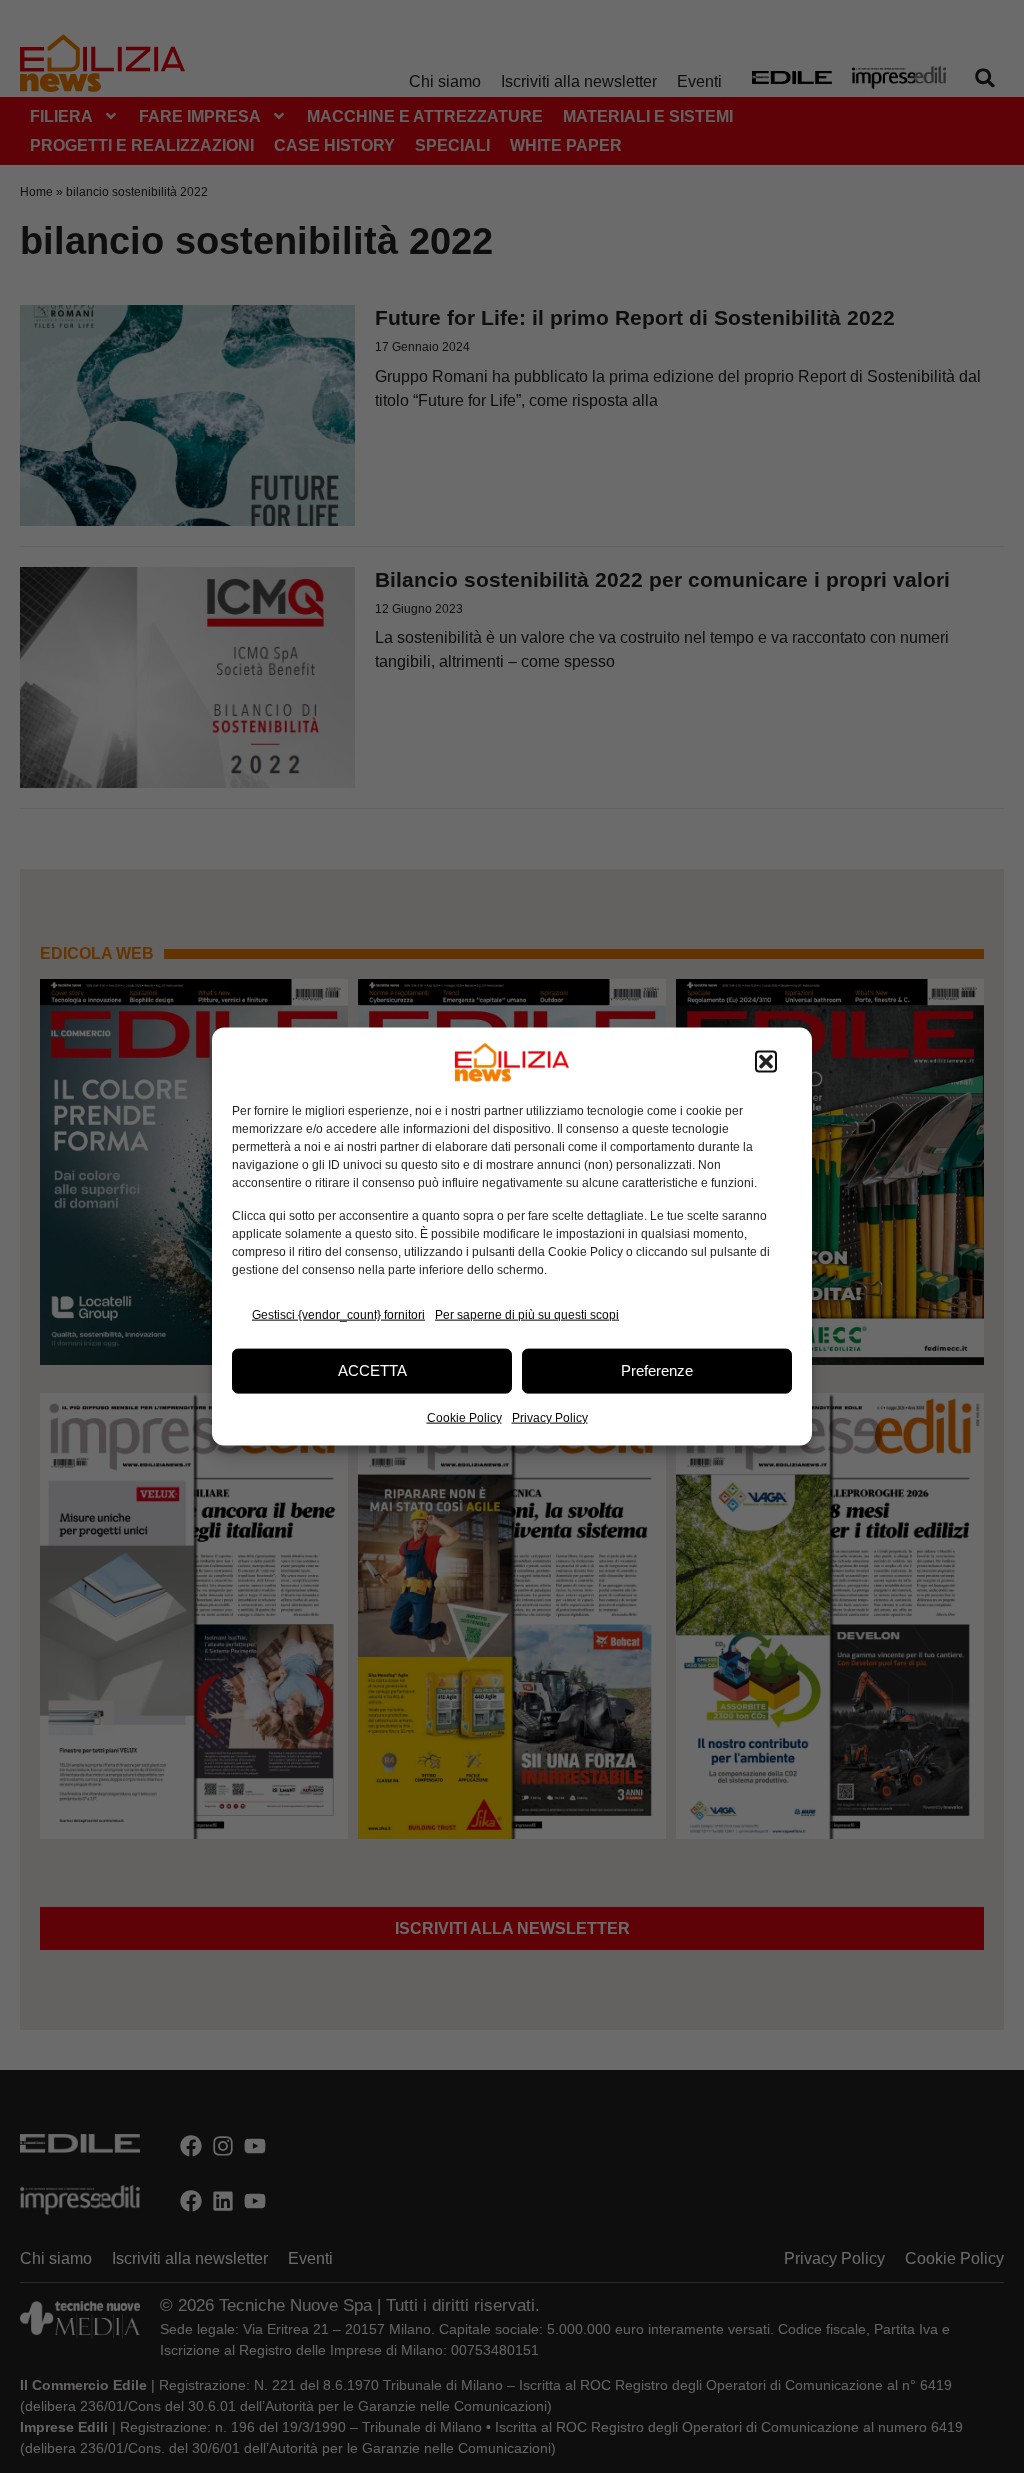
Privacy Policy (550, 1417)
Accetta (372, 1370)
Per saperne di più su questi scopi (527, 1315)
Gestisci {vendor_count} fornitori (338, 1315)
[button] (766, 1062)
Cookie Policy (464, 1417)
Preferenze (657, 1370)
